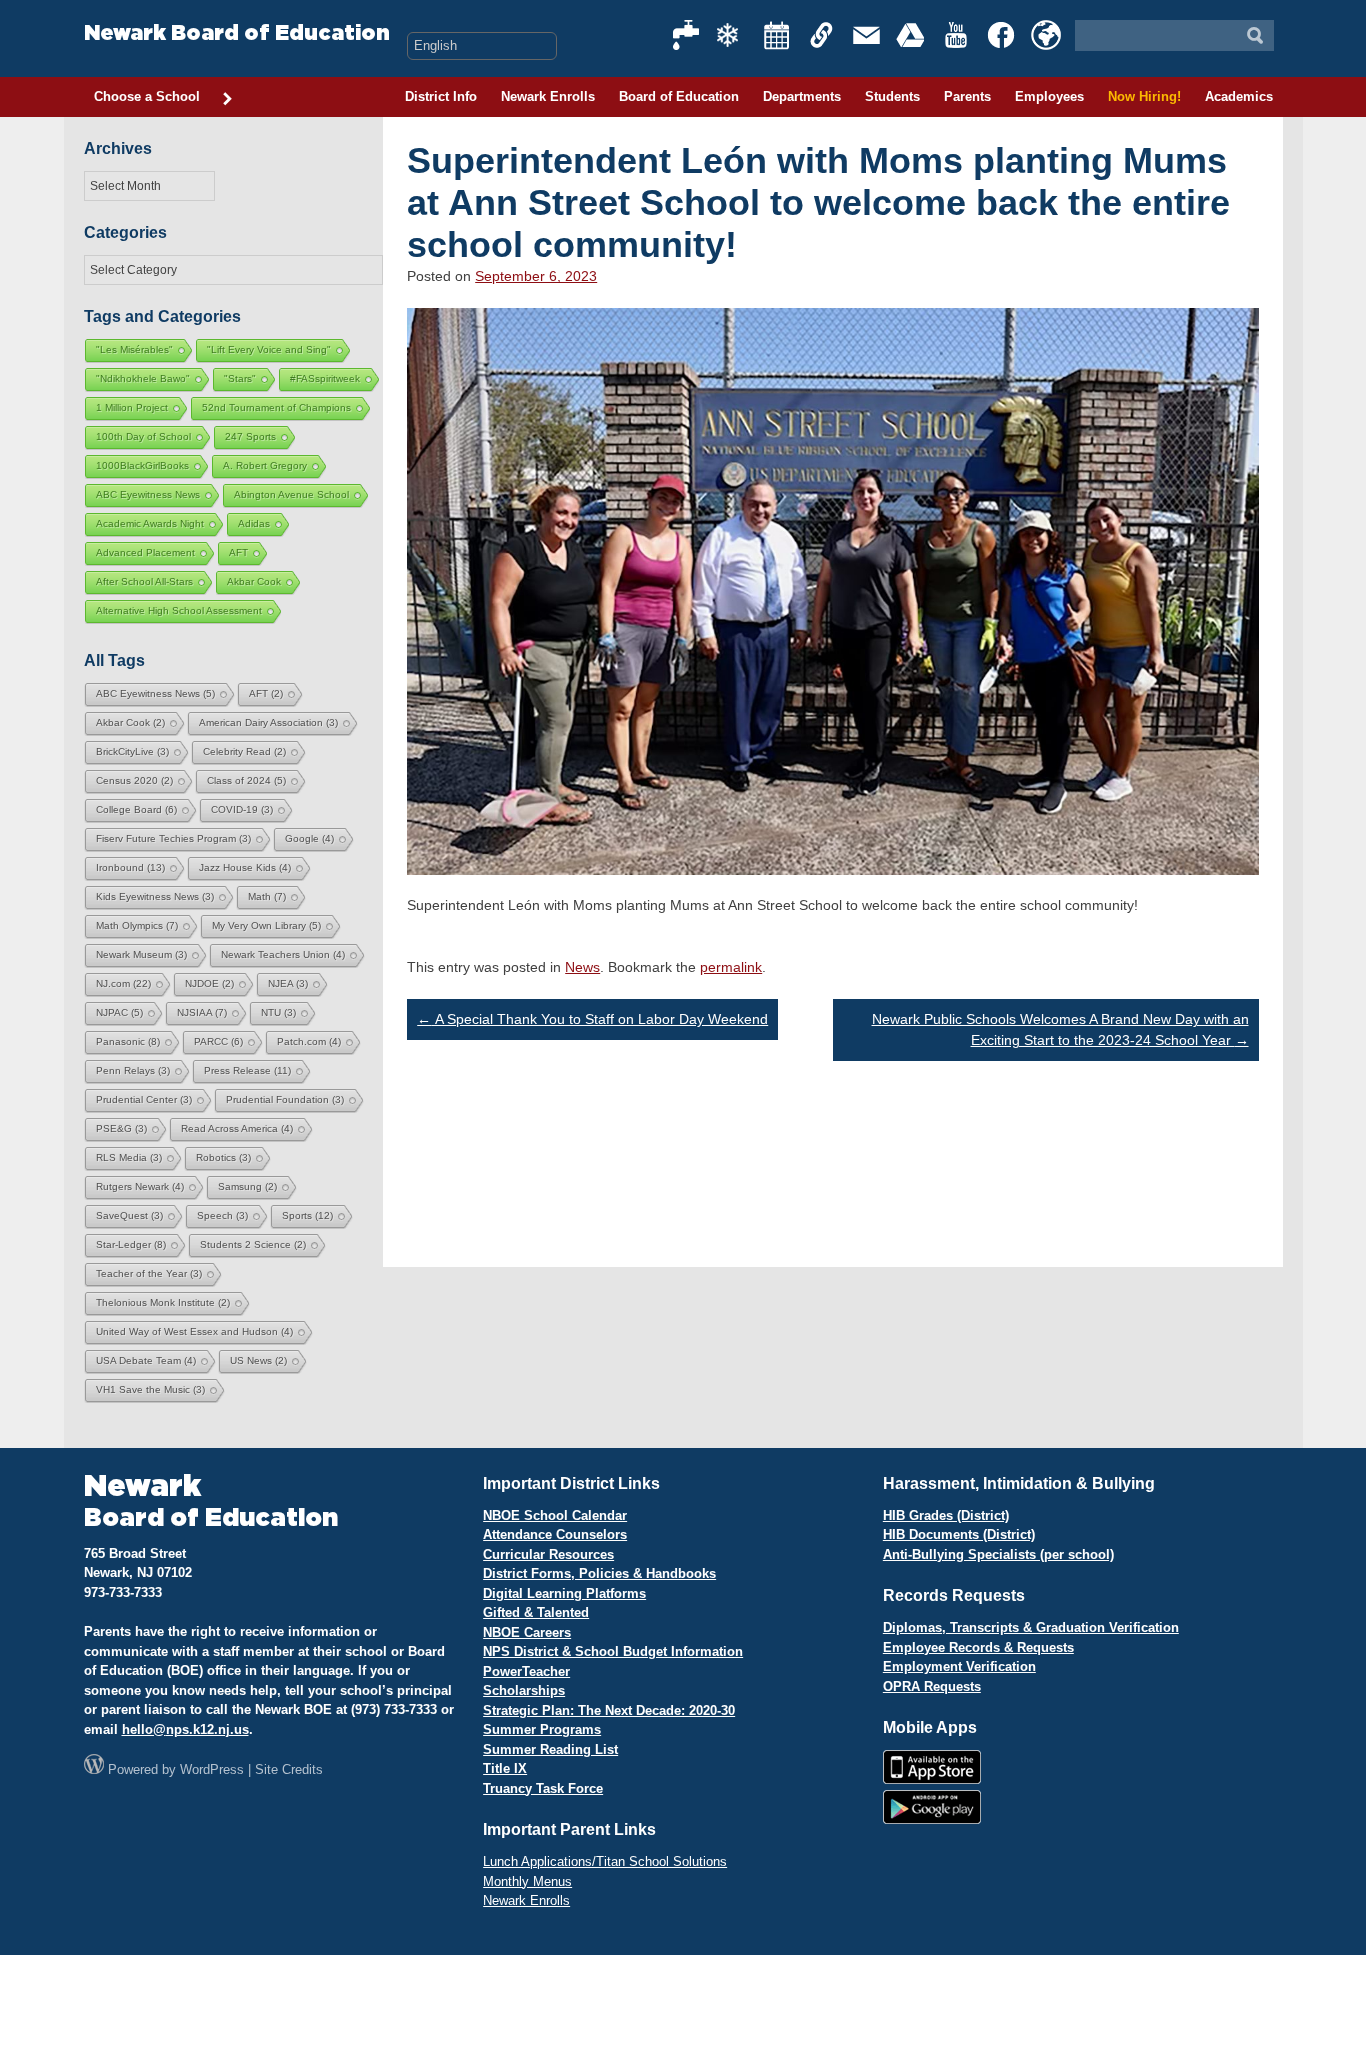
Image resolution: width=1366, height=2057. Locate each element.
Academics (1239, 96)
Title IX (505, 1768)
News (582, 967)
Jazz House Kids (245, 867)
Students (892, 96)
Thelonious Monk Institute (163, 1302)
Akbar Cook (254, 581)
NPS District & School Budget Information (613, 1651)
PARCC (218, 1041)
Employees (1049, 96)
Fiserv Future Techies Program (173, 838)
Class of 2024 (246, 780)
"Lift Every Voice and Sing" (269, 349)
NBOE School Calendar (555, 1515)
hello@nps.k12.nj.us (185, 1729)
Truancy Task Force (543, 1788)
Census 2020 (134, 780)
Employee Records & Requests (978, 1647)
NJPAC (119, 1012)
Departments (802, 96)
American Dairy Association (268, 722)
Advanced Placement (145, 552)
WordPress (212, 1769)
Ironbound (130, 867)
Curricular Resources (548, 1554)
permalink (731, 967)
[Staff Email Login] (867, 35)
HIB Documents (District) (959, 1534)
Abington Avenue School (291, 494)
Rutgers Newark (140, 1186)
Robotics (223, 1157)
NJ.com (123, 983)
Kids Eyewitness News (155, 896)
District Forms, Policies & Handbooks (599, 1573)
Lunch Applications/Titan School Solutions (605, 1861)
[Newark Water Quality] (687, 35)
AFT (238, 552)
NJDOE (209, 983)
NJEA (288, 983)
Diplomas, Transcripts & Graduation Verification (1031, 1627)
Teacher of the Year (149, 1273)
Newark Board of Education (237, 33)
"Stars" (240, 378)
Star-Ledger (131, 1244)
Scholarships (524, 1690)
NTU (278, 1012)
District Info (441, 96)
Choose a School (147, 96)
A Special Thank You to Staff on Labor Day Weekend (592, 1019)
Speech (222, 1215)
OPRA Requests (932, 1686)
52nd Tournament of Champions (276, 407)
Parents (967, 96)
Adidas (254, 523)
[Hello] (1046, 35)
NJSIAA (202, 1012)
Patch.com (309, 1041)
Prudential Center (144, 1099)
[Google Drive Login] (912, 35)
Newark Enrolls (548, 96)
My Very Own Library (266, 925)
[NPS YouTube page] (957, 35)
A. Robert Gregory (265, 465)
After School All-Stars (144, 581)
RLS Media (129, 1157)
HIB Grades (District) (946, 1515)
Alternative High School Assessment (179, 610)
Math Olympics (137, 925)
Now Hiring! (1144, 96)
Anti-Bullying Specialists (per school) (998, 1554)
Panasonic (128, 1041)
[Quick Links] (822, 35)
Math (267, 896)
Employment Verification (959, 1666)
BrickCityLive (132, 751)
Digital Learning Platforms (564, 1593)
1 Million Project (132, 407)
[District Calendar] (777, 35)
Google (309, 838)
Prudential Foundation (285, 1099)
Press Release (247, 1070)
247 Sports (250, 436)
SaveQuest (129, 1215)
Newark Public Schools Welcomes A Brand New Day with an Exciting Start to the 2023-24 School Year (1060, 1029)
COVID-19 (242, 809)
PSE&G (121, 1128)
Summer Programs (542, 1729)
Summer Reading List (550, 1749)
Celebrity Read (244, 751)
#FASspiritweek (325, 378)
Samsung (247, 1186)
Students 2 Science (253, 1244)
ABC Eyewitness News (148, 494)
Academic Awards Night (150, 523)
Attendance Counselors (555, 1534)
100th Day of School (143, 436)
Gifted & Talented (536, 1612)
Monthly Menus (527, 1881)
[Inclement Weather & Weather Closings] (732, 35)
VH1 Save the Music (150, 1389)
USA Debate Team (146, 1360)
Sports (307, 1215)
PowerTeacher (526, 1671)
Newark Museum (141, 954)
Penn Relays (133, 1070)
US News (258, 1360)
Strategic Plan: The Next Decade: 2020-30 (609, 1710)
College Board (136, 809)
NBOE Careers (527, 1632)
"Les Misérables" (134, 349)
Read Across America (237, 1128)
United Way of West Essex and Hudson (194, 1331)
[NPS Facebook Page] (1002, 35)
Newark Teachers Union (283, 954)
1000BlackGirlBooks (142, 465)
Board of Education (679, 96)
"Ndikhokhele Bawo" (143, 378)
